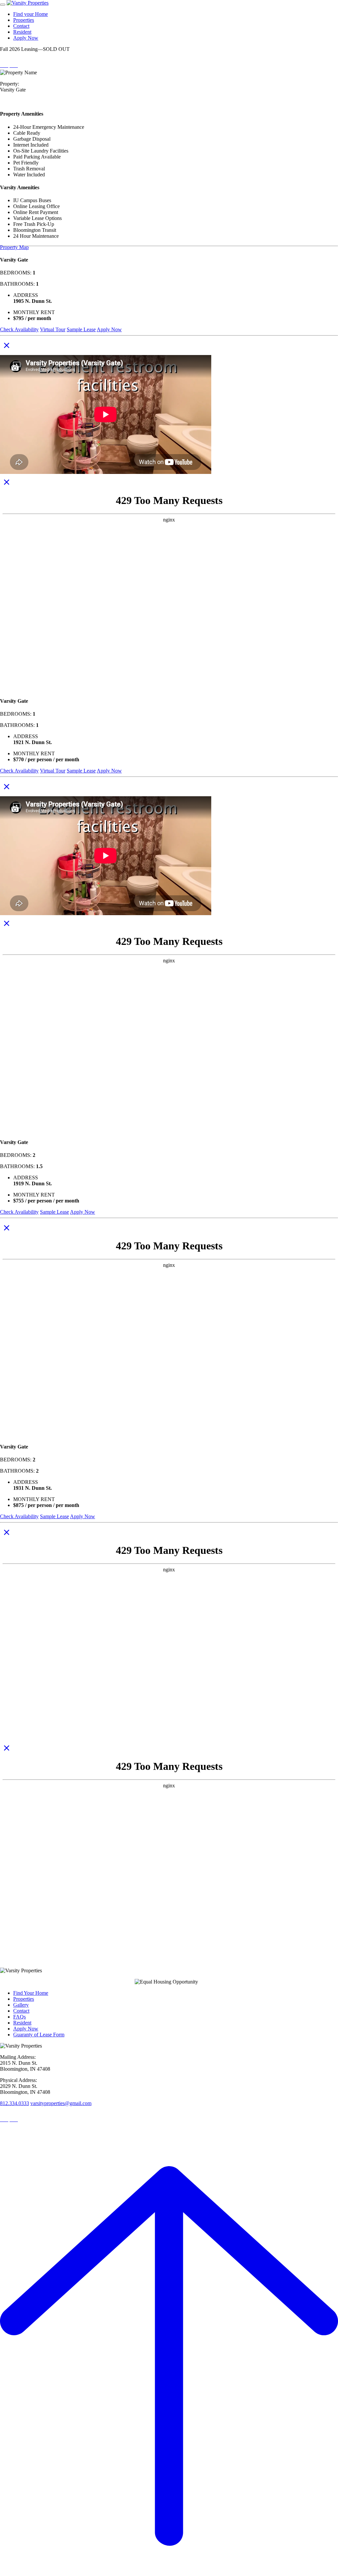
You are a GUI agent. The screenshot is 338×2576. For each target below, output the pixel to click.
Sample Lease (81, 329)
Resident (22, 32)
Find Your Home (31, 1993)
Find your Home (31, 14)
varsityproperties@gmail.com (61, 2103)
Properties (24, 20)
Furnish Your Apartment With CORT (38, 253)
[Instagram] (4, 65)
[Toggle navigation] (3, 5)
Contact (21, 26)
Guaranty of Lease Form (39, 2035)
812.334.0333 (15, 2103)
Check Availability (19, 329)
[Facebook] (14, 65)
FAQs (19, 2017)
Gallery (21, 2005)
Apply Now (26, 38)
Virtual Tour (53, 329)
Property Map (14, 247)
